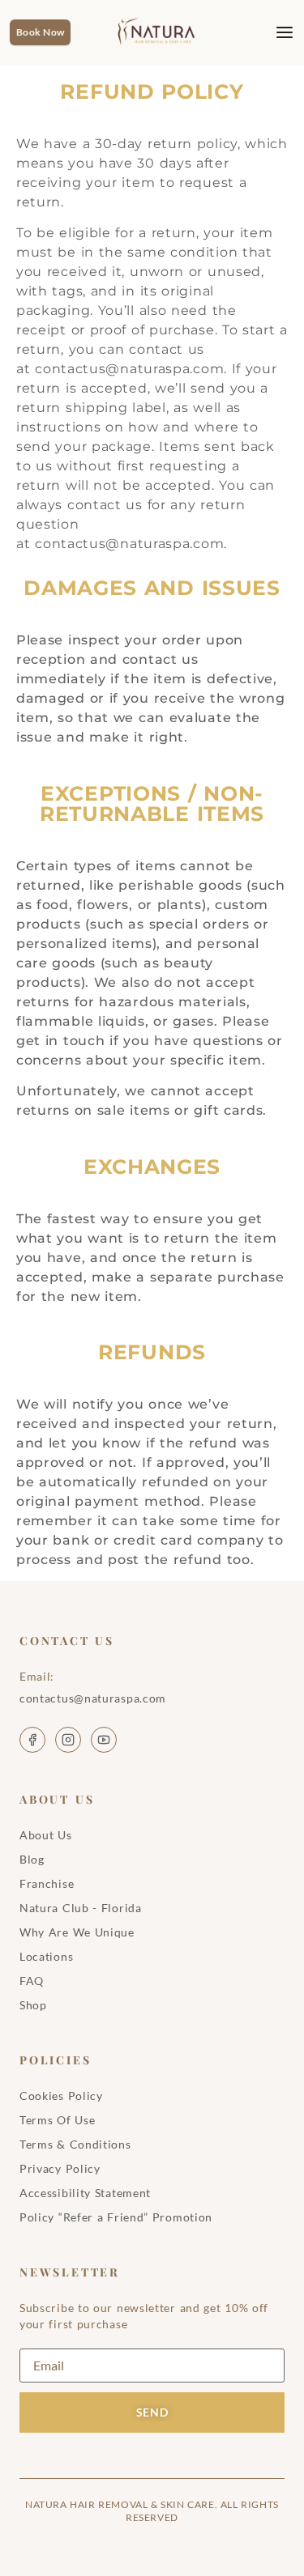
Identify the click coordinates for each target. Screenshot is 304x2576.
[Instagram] (68, 1740)
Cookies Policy (61, 2096)
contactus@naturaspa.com (129, 369)
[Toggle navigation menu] (272, 32)
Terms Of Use (57, 2120)
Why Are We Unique (77, 1932)
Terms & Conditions (75, 2144)
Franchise (47, 1883)
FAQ (32, 1981)
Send (152, 2412)
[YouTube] (104, 1740)
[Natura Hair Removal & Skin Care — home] (161, 32)
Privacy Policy (60, 2168)
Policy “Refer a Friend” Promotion (116, 2217)
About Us (46, 1835)
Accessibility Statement (85, 2193)
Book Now (40, 32)
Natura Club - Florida (81, 1908)
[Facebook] (32, 1740)
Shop (33, 2005)
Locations (46, 1956)
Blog (32, 1859)
